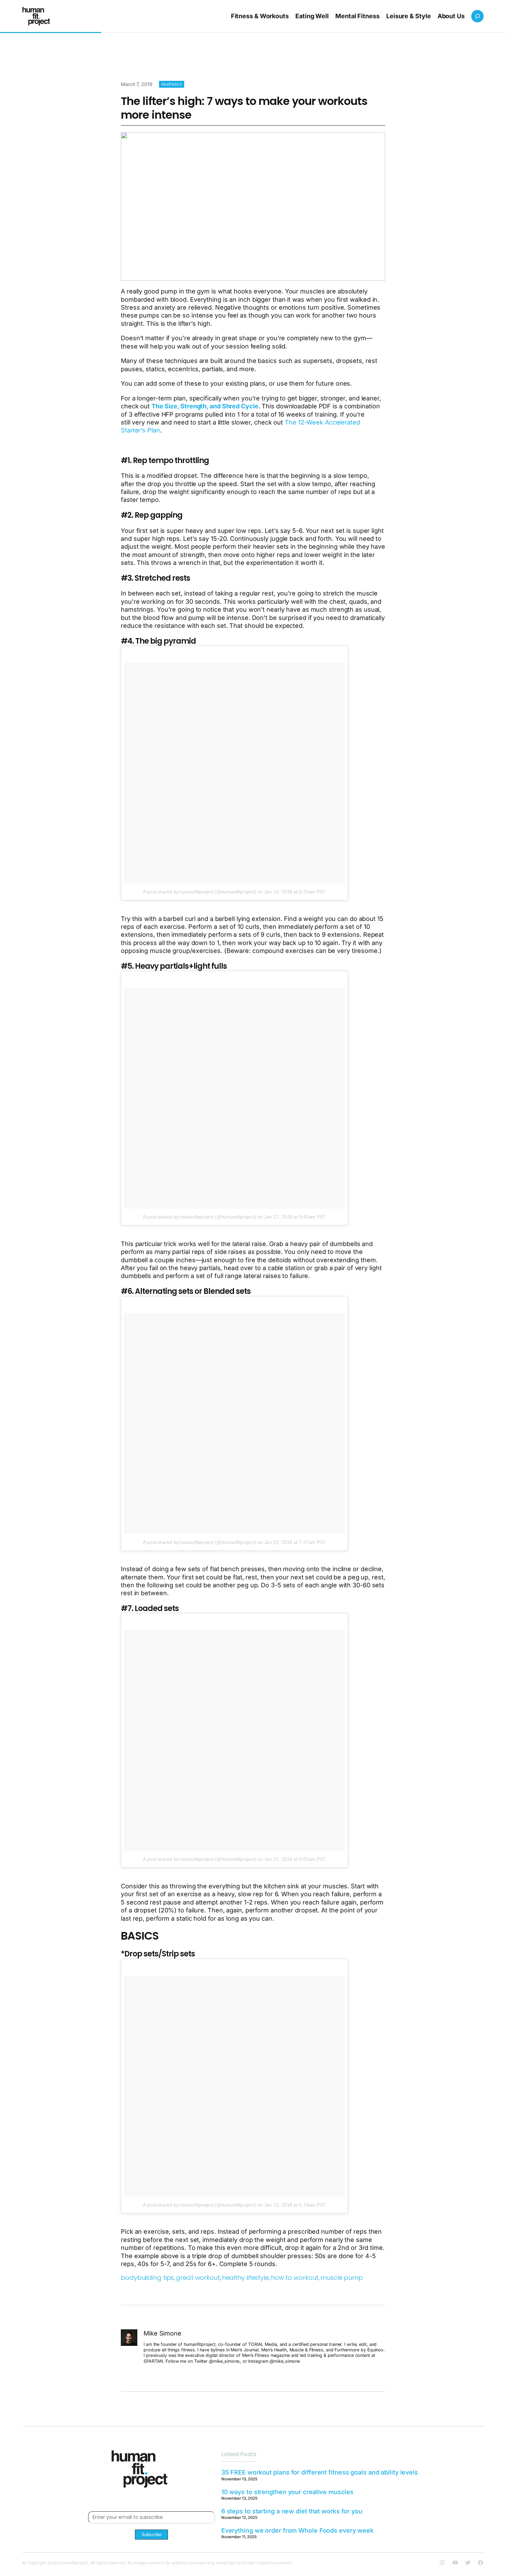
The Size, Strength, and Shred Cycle (205, 406)
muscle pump (342, 2278)
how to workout (295, 2278)
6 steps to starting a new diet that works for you (292, 2511)
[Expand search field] (477, 16)
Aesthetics (172, 84)
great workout (198, 2278)
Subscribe (151, 2535)
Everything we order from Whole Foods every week (297, 2530)
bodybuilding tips (147, 2278)
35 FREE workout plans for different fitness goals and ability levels (320, 2472)
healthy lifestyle (245, 2278)
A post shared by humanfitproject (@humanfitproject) (199, 892)
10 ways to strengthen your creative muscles (287, 2492)
